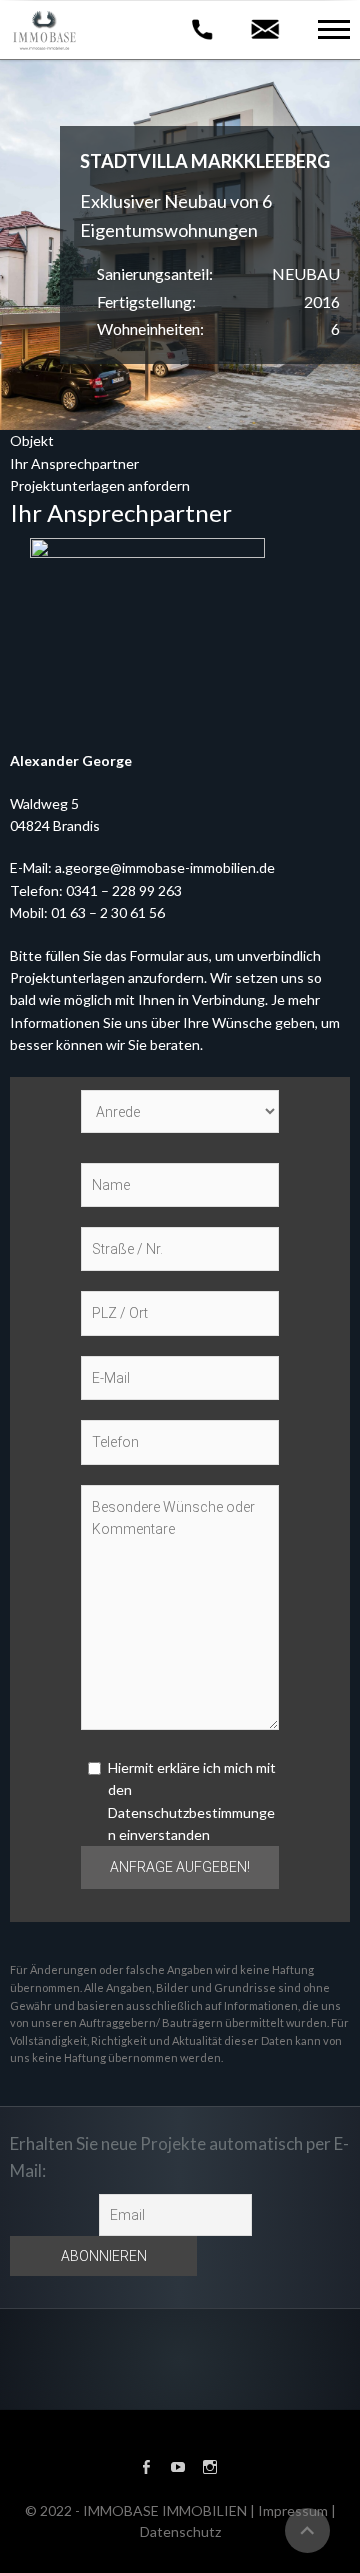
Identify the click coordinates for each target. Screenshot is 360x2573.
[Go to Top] (307, 2530)
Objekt (32, 440)
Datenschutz (180, 2531)
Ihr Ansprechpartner (74, 463)
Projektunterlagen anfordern (100, 485)
